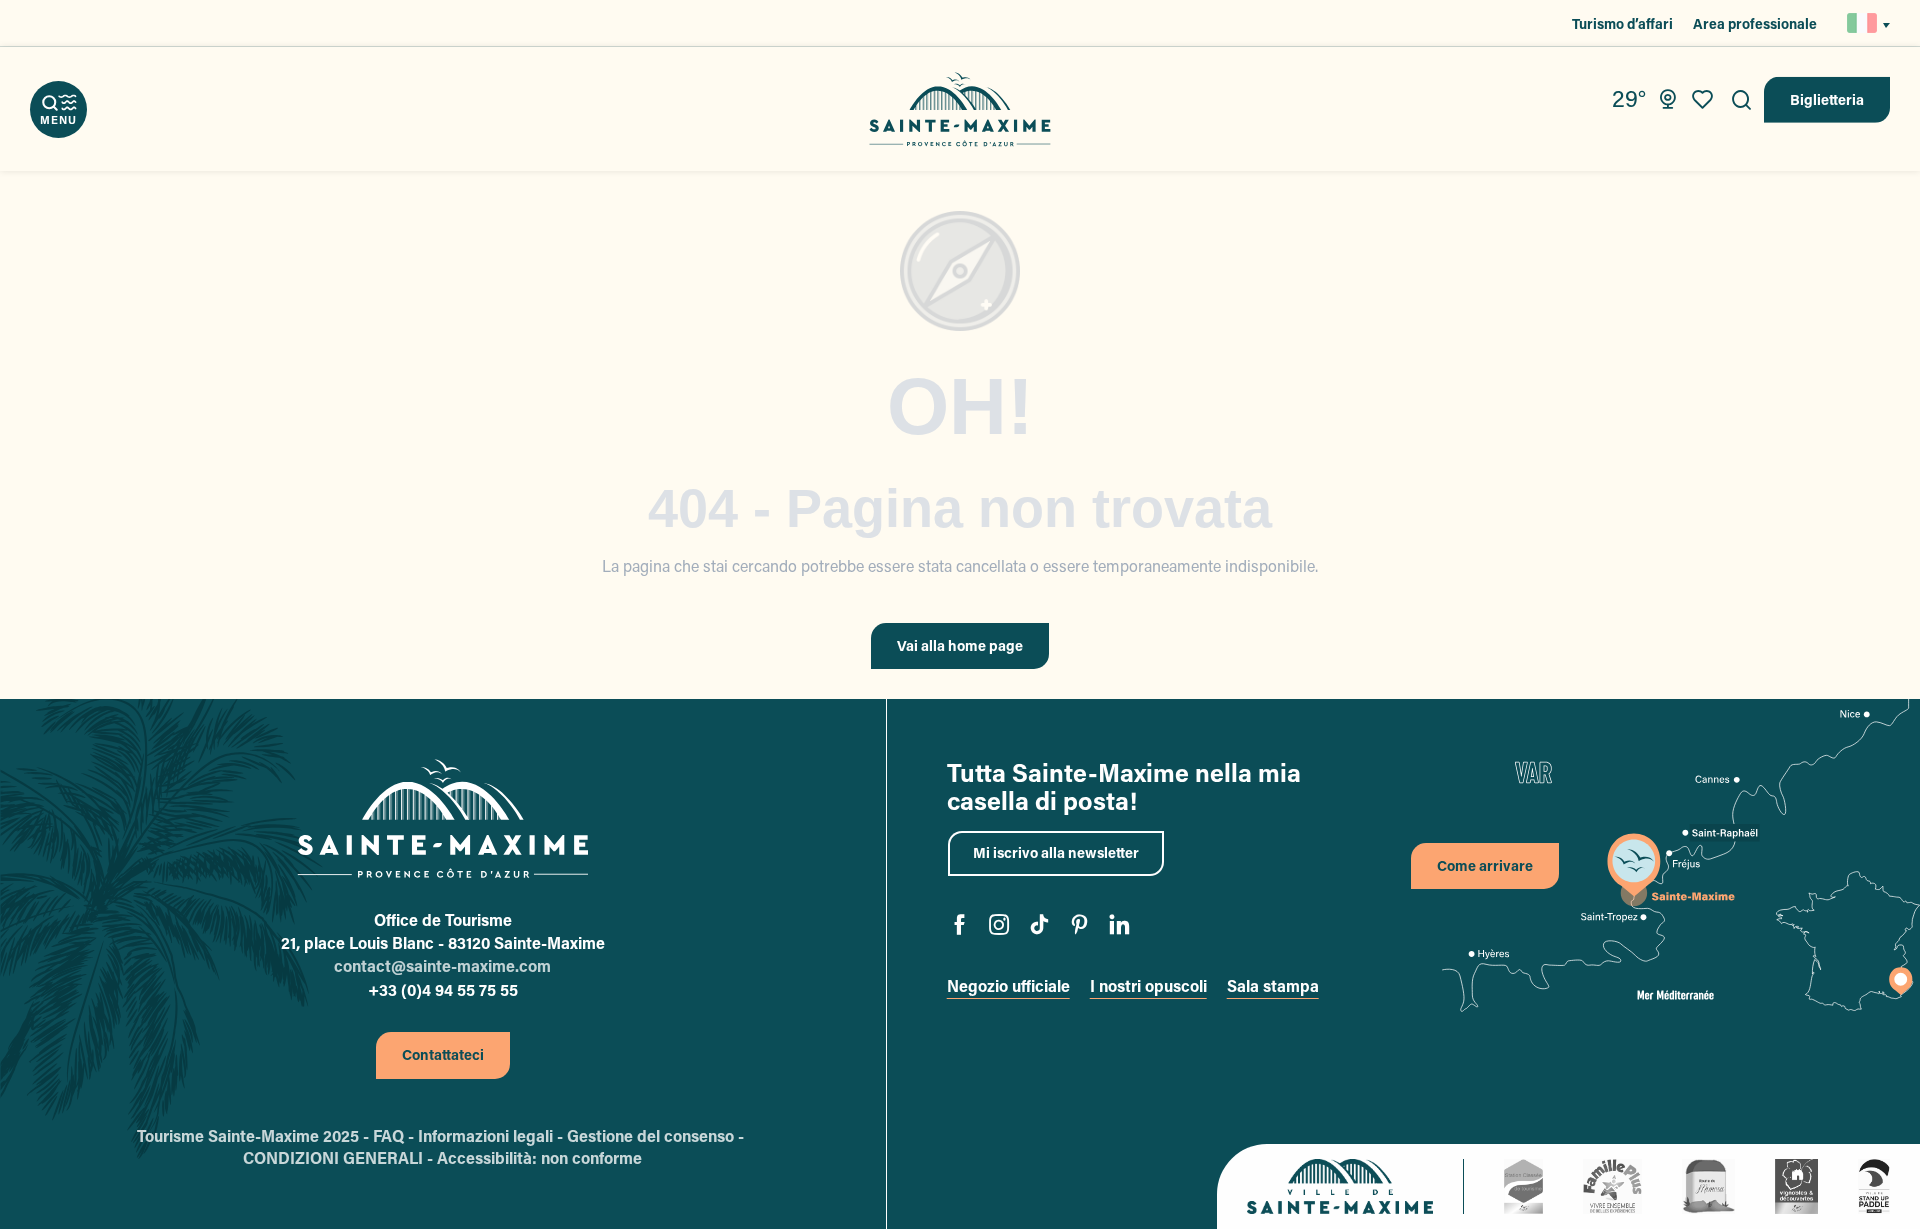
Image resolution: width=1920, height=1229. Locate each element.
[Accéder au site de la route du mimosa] (1708, 1184)
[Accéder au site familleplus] (1612, 1184)
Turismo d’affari (1622, 23)
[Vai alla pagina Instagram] (999, 927)
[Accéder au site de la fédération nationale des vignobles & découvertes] (1796, 1184)
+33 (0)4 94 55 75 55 (443, 989)
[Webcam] (1668, 100)
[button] (1742, 100)
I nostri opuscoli (1148, 985)
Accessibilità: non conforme (539, 1157)
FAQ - (395, 1135)
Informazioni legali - (492, 1135)
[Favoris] (1705, 100)
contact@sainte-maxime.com (442, 965)
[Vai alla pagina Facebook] (959, 927)
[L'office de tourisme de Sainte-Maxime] (443, 819)
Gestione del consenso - (657, 1135)
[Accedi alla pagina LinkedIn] (1119, 927)
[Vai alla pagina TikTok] (1039, 927)
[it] (1863, 23)
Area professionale (1755, 23)
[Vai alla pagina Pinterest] (1079, 927)
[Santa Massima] (960, 109)
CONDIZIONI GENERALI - (340, 1157)
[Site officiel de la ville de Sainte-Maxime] (1355, 1186)
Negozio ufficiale (1008, 985)
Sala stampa (1273, 985)
